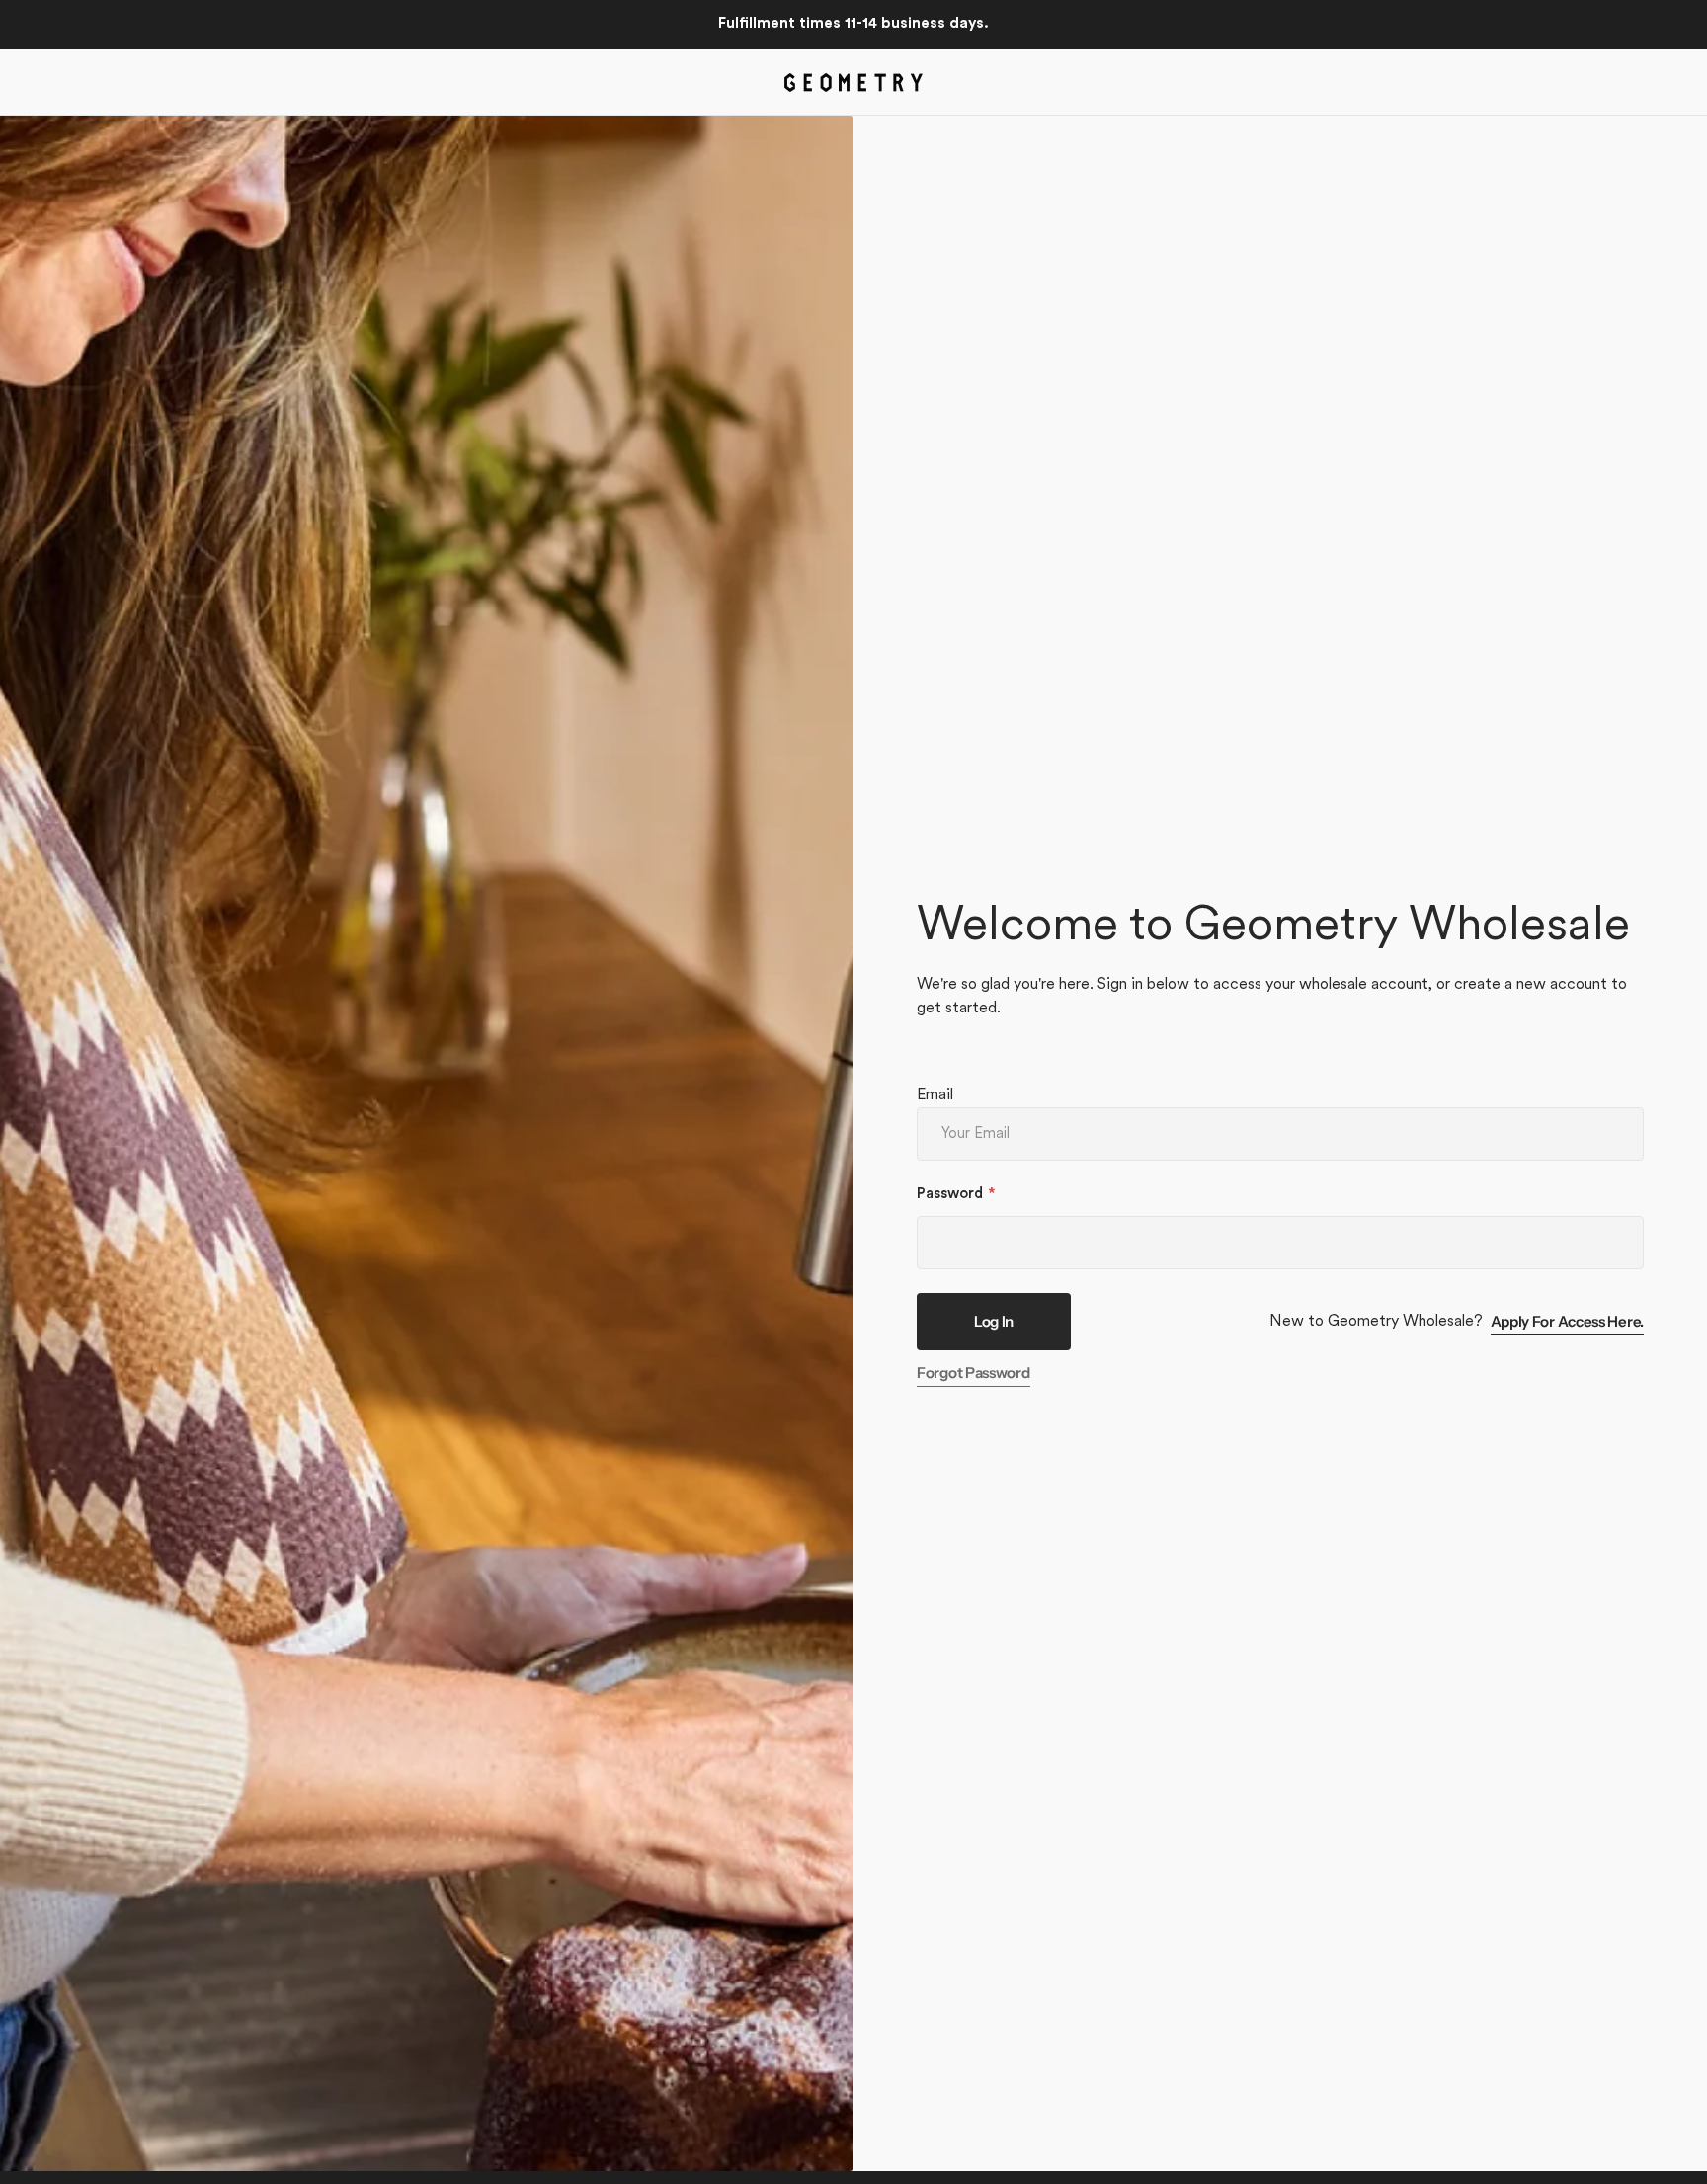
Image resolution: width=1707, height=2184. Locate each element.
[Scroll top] (1683, 2160)
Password (950, 1195)
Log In (994, 1321)
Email (935, 1095)
